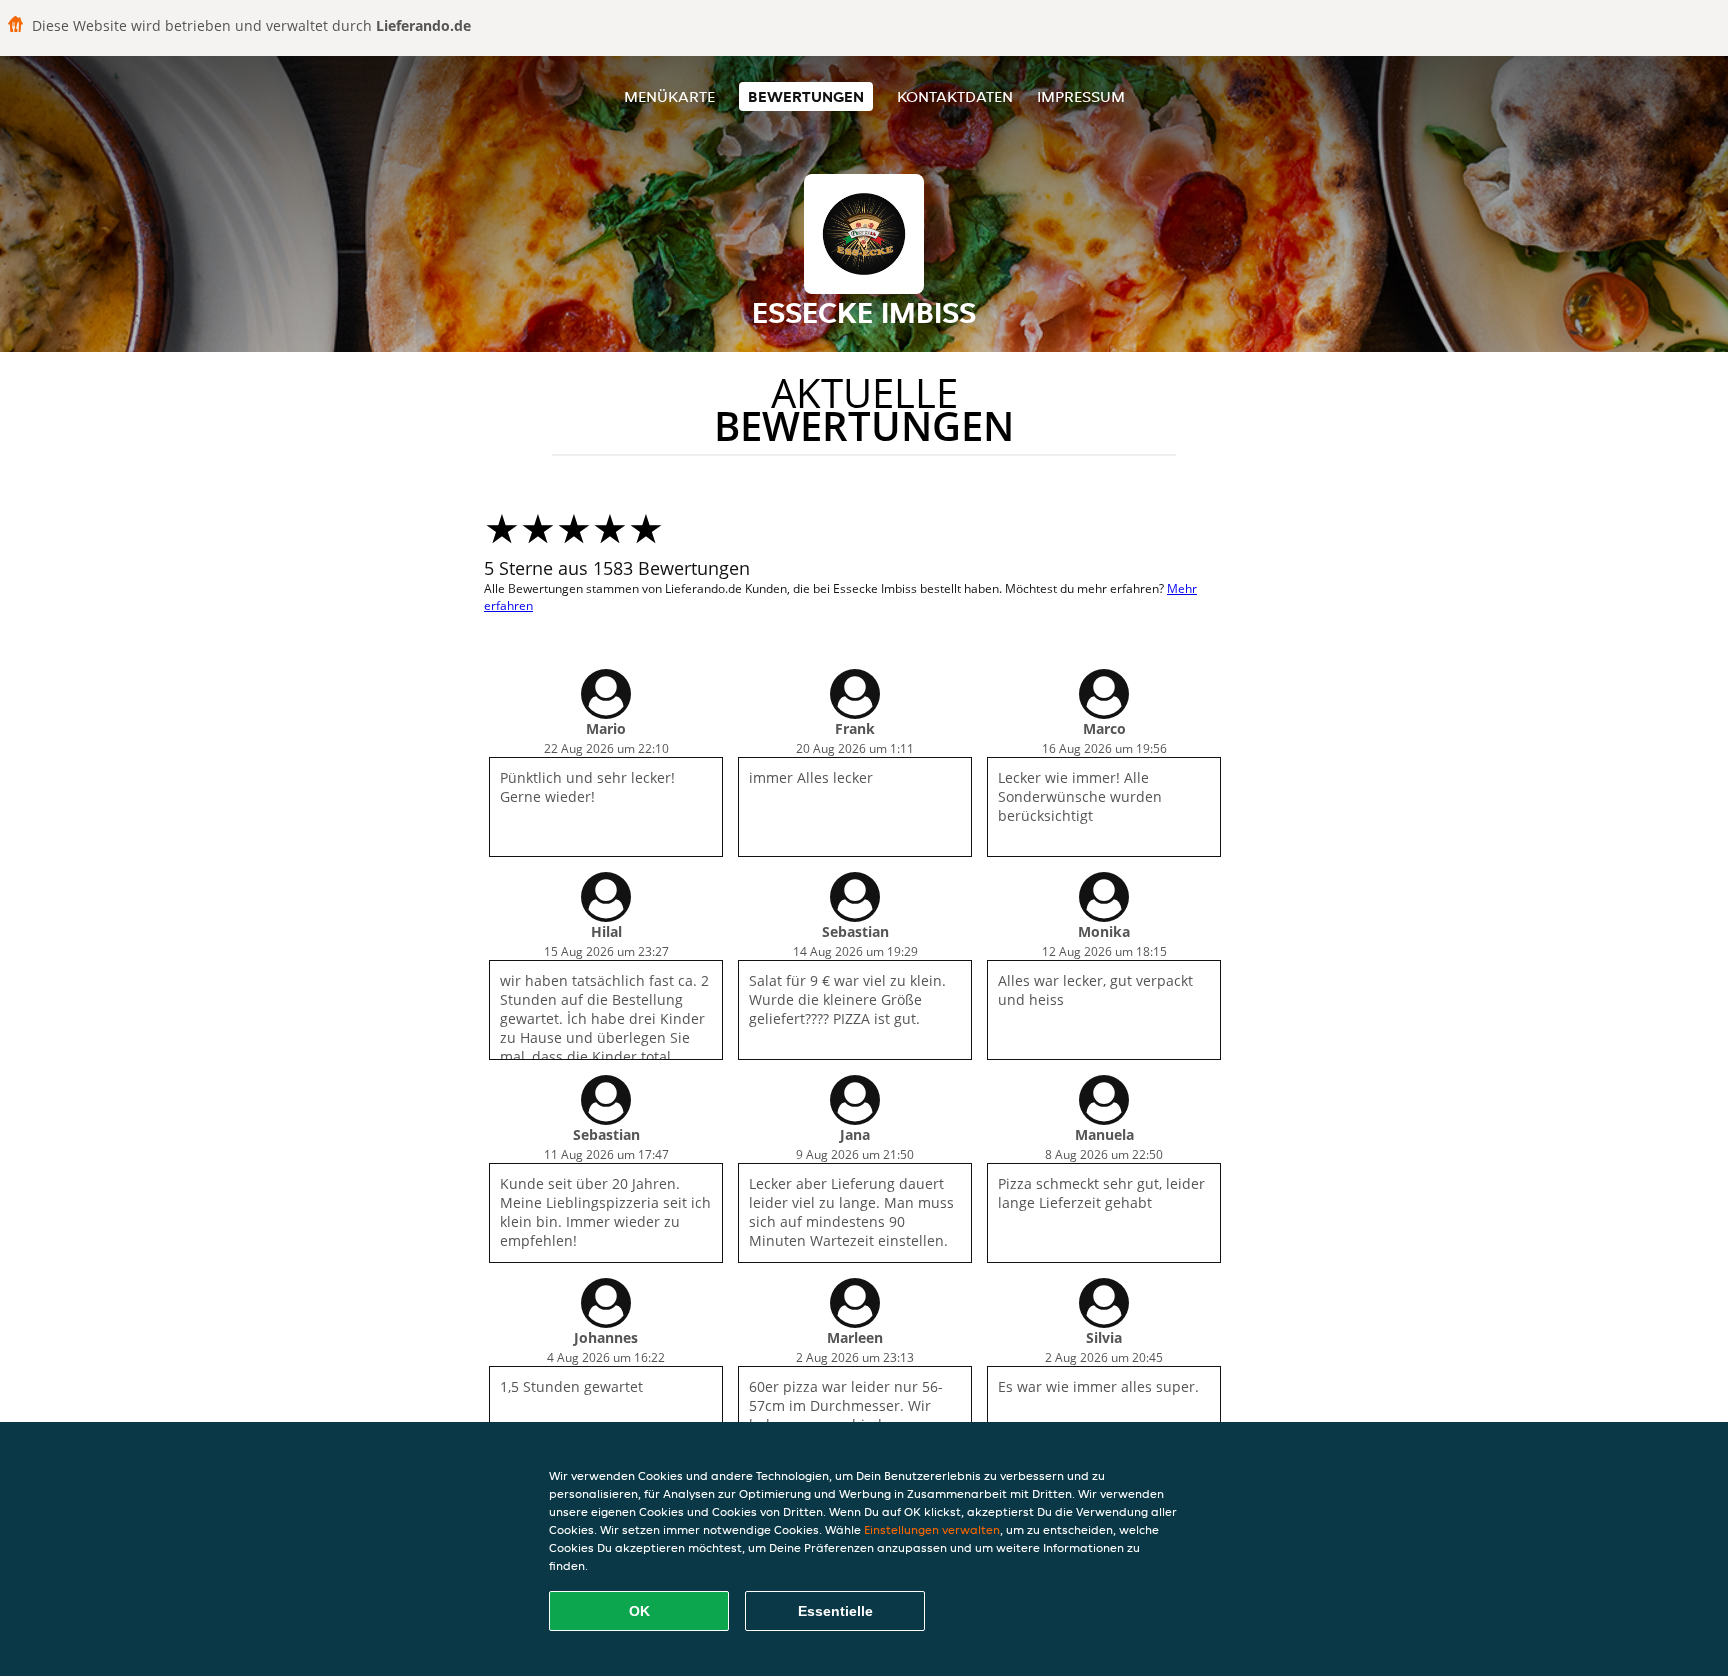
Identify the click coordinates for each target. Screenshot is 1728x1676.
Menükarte (669, 96)
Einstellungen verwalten (932, 1529)
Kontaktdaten (955, 96)
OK (639, 1611)
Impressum (1081, 96)
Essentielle (835, 1611)
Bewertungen (806, 96)
